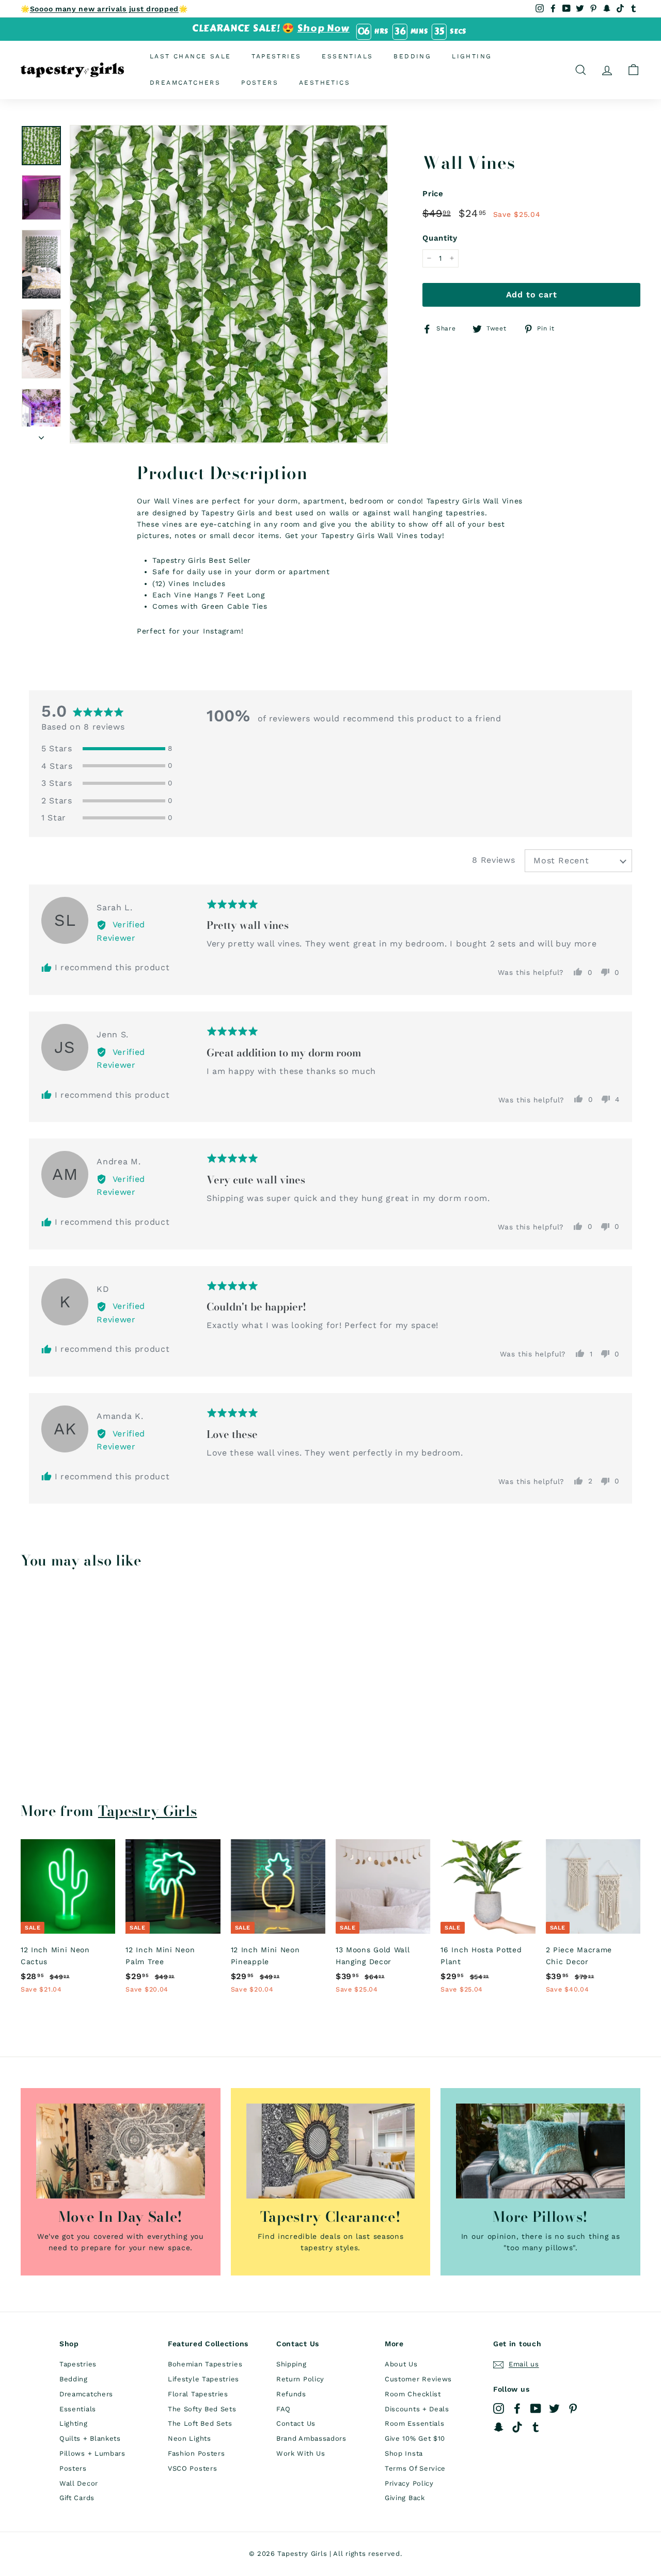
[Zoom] (229, 284)
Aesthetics (325, 83)
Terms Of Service (415, 2468)
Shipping (292, 2364)
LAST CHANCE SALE (190, 56)
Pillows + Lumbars (92, 2453)
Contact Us (296, 2423)
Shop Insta (404, 2453)
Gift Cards (77, 2498)
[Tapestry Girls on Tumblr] (536, 2427)
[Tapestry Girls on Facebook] (517, 2408)
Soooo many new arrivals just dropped (104, 9)
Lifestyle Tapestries (203, 2379)
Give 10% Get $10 (415, 2438)
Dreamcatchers (185, 83)
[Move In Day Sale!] (121, 2151)
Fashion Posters (196, 2453)
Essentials (347, 56)
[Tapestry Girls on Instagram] (499, 2408)
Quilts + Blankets (90, 2438)
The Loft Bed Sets (200, 2423)
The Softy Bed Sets (202, 2409)
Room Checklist (413, 2394)
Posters (260, 83)
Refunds (291, 2394)
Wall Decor (79, 2483)
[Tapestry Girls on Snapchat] (499, 2427)
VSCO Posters (192, 2468)
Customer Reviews (418, 2379)
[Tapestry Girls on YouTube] (536, 2408)
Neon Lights (190, 2438)
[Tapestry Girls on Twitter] (554, 2408)
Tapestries (276, 56)
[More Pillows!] (540, 2151)
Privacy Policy (409, 2483)
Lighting (472, 56)
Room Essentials (415, 2423)
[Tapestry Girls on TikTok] (517, 2427)
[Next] (41, 434)
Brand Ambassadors (311, 2438)
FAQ (284, 2409)
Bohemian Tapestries (205, 2364)
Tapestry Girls (148, 1811)
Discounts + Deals (417, 2409)
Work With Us (301, 2453)
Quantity (440, 238)
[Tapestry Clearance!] (331, 2151)
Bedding (412, 56)
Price (433, 194)
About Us (401, 2364)
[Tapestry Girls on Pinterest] (573, 2408)
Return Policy (300, 2379)
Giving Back (405, 2498)
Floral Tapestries (198, 2394)
